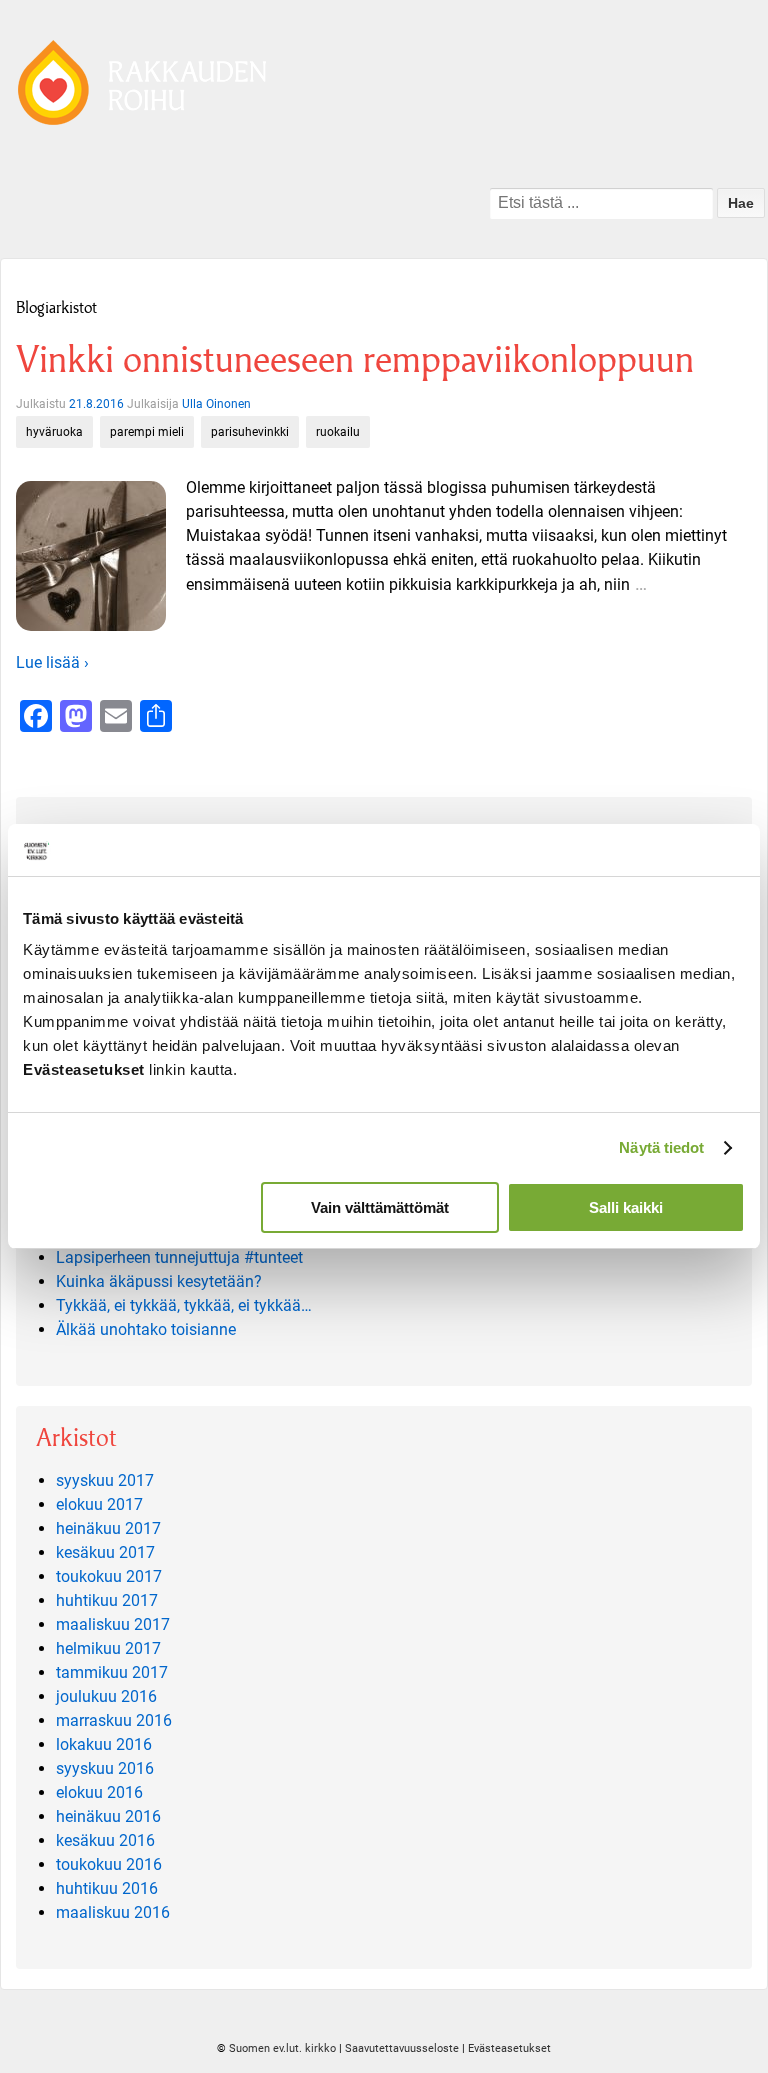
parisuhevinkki (250, 432)
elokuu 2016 (99, 1792)
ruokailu (338, 432)
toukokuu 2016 (109, 1864)
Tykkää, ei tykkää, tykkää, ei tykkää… (184, 1305)
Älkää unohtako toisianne (146, 1329)
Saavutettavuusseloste (402, 2048)
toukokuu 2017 (109, 1576)
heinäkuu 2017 (108, 1528)
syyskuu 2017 (105, 1480)
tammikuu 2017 (112, 1672)
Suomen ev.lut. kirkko (282, 2048)
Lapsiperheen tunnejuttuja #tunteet (179, 1257)
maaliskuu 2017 (113, 1624)
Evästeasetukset (509, 2048)
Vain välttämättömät (380, 1207)
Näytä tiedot (661, 1147)
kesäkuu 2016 (105, 1840)
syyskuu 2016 (105, 1768)
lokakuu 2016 (104, 1744)
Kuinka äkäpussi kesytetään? (159, 1281)
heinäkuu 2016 (108, 1816)
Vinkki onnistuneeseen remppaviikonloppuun (355, 359)
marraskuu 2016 (114, 1720)
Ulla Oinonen (216, 404)
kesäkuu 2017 (105, 1552)
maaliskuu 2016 (113, 1912)
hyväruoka (54, 432)
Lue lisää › (52, 662)
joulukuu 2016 (106, 1696)
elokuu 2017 (99, 1504)
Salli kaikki (626, 1207)
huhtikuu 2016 (107, 1888)
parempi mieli (147, 432)
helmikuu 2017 (108, 1648)
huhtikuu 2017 (107, 1600)
